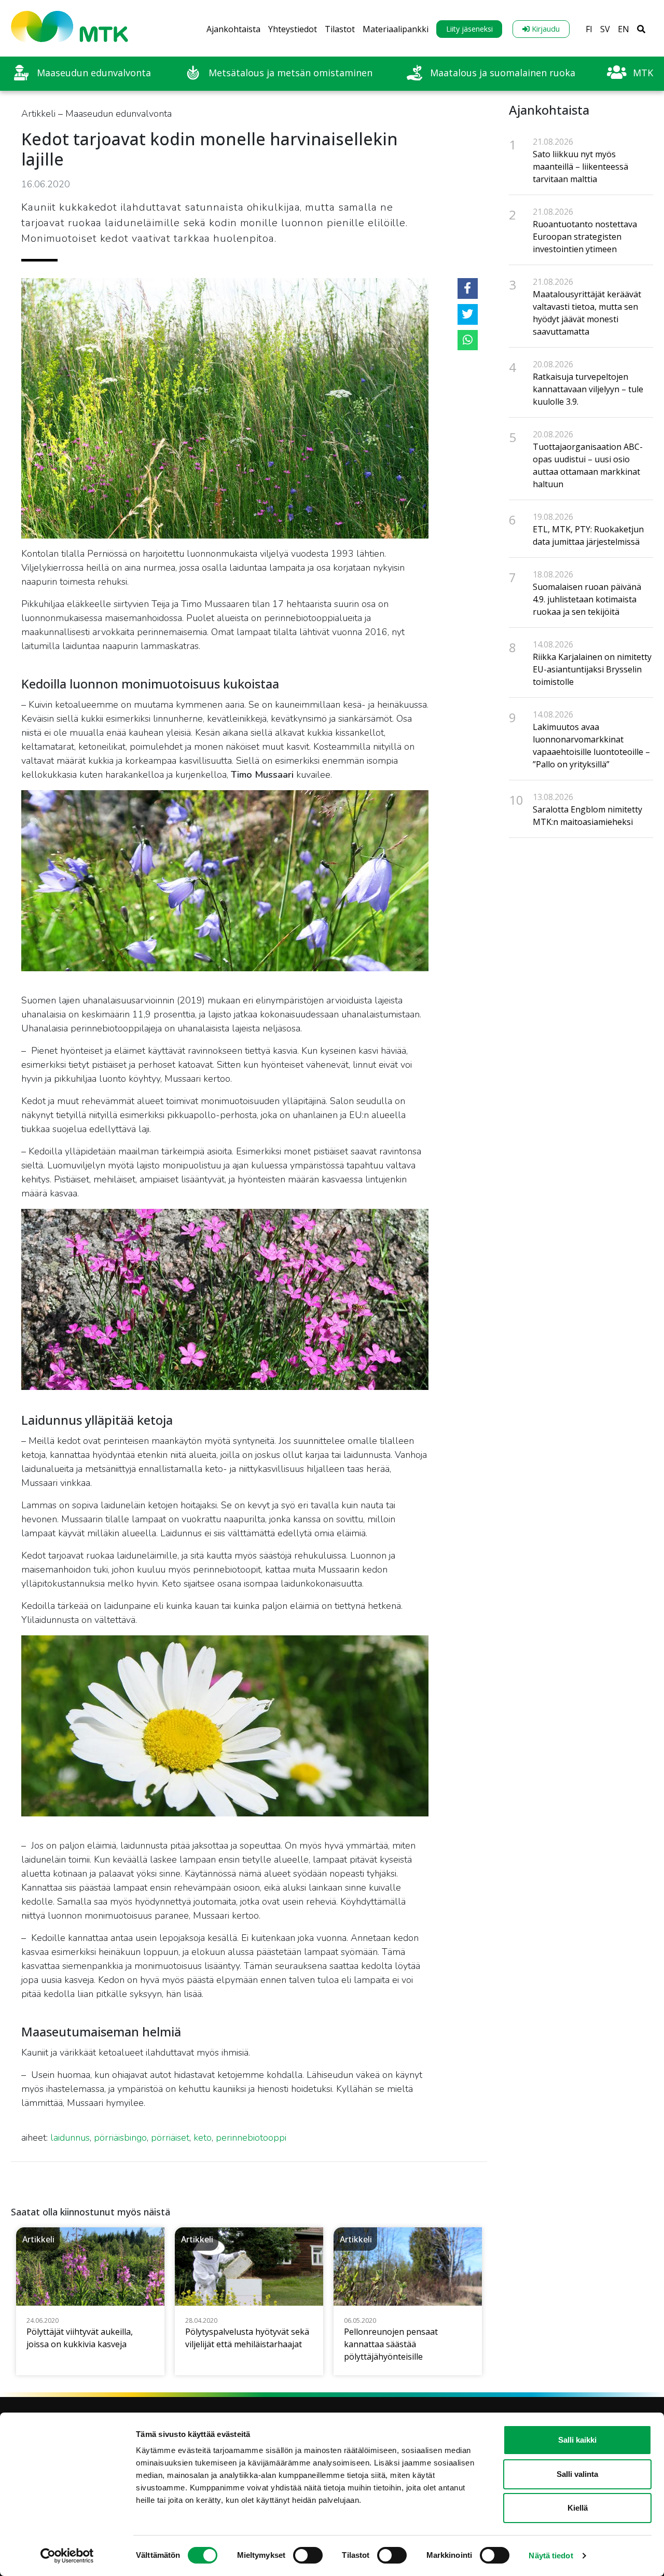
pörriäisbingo (120, 2138)
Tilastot (340, 29)
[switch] (308, 2555)
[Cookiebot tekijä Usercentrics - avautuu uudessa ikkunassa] (67, 2556)
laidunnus (70, 2138)
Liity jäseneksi (469, 29)
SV (605, 29)
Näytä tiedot (551, 2556)
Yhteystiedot (293, 29)
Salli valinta (577, 2474)
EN (624, 29)
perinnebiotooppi (251, 2138)
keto (203, 2138)
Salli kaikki (577, 2440)
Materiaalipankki (396, 29)
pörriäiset (170, 2138)
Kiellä (578, 2508)
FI (589, 29)
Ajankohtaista (233, 29)
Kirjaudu (545, 29)
